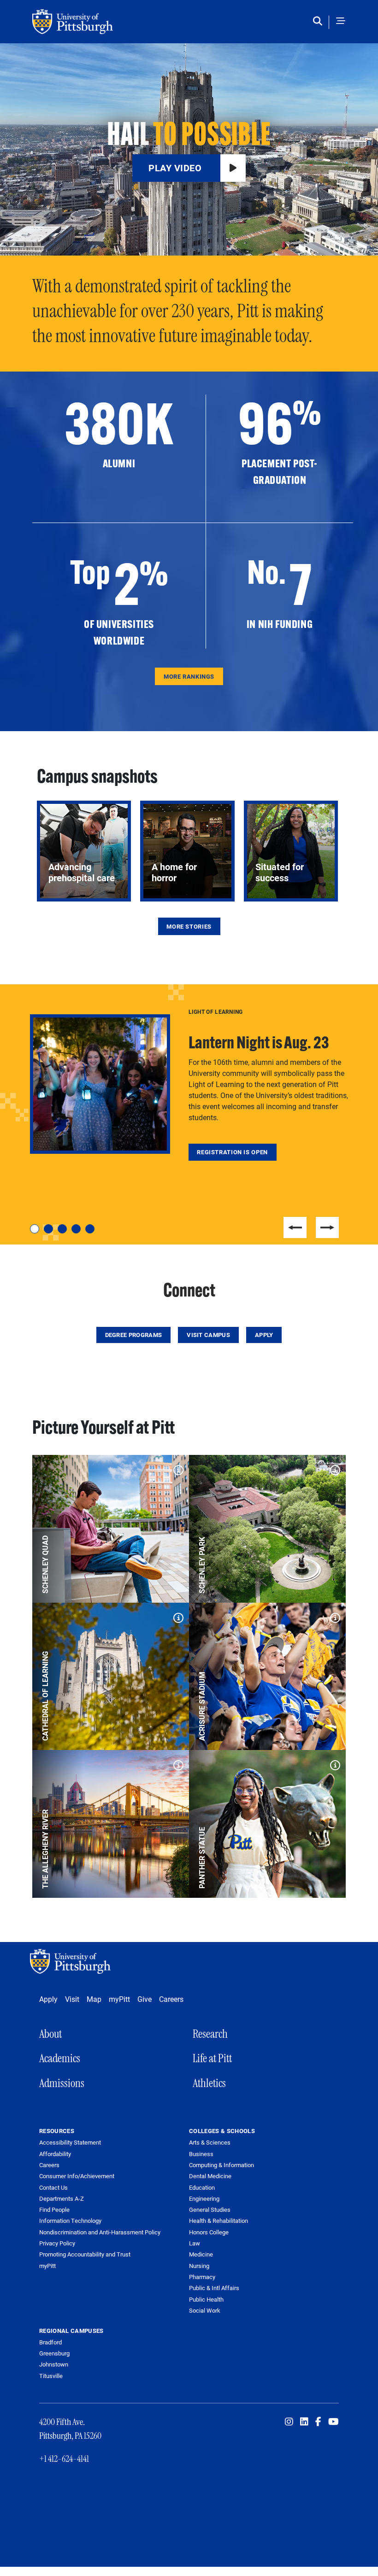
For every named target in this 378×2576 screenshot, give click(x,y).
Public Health (206, 2299)
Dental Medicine (210, 2176)
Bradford (50, 2342)
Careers (171, 1999)
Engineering (204, 2198)
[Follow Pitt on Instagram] (289, 2422)
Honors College (209, 2232)
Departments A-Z (62, 2199)
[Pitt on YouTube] (334, 2422)
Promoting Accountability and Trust (85, 2254)
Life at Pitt (212, 2058)
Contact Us (53, 2188)
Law (195, 2243)
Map (94, 1999)
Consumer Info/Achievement (77, 2176)
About (50, 2034)
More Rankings (189, 676)
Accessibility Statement (70, 2143)
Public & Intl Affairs (214, 2288)
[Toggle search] (320, 22)
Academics (60, 2058)
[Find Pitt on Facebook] (318, 2422)
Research (210, 2034)
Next (327, 1227)
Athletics (209, 2083)
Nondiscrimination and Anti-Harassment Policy (100, 2232)
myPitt (119, 1999)
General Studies (210, 2210)
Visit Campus (208, 1335)
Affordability (55, 2154)
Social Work (205, 2310)
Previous (295, 1227)
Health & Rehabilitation (219, 2221)
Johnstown (54, 2364)
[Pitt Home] (73, 1961)
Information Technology (70, 2221)
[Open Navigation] (341, 22)
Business (201, 2154)
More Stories (189, 926)
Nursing (199, 2266)
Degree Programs (134, 1335)
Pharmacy (202, 2277)
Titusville (51, 2376)
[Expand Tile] (176, 1468)
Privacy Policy (57, 2243)
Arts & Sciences (210, 2142)
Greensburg (54, 2353)
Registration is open (232, 1152)
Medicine (201, 2254)
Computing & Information (221, 2165)
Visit (72, 1999)
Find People (54, 2210)
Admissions (62, 2083)
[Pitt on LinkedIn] (304, 2422)
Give (145, 1999)
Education (202, 2187)
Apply (264, 1335)
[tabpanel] (189, 1084)
